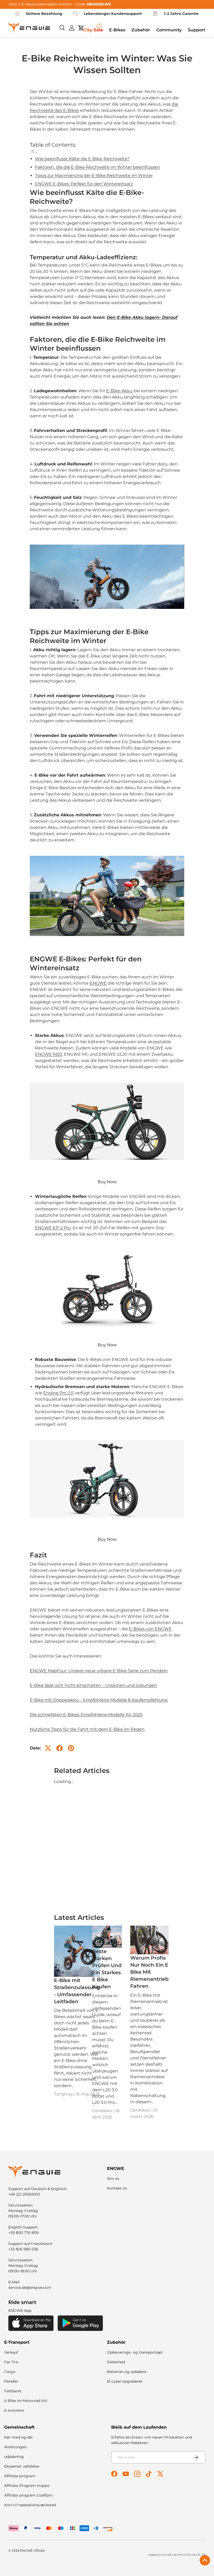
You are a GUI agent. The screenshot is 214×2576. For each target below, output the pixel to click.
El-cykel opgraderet (125, 2381)
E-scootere (14, 2410)
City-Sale (93, 30)
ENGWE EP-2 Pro (53, 1228)
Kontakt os (117, 2188)
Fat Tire (11, 2362)
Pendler (11, 2381)
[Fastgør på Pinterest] (71, 1748)
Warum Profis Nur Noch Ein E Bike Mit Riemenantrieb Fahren (149, 1972)
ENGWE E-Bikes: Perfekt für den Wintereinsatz (84, 184)
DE (170, 2555)
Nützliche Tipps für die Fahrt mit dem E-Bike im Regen (87, 1729)
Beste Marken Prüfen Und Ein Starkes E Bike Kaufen (107, 1969)
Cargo (10, 2372)
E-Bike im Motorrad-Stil (26, 2401)
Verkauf (11, 2352)
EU (159, 2555)
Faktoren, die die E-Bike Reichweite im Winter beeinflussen (97, 167)
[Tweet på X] (48, 1748)
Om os (113, 2179)
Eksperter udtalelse (22, 2466)
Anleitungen (15, 2447)
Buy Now (107, 1182)
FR (180, 2555)
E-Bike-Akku (119, 391)
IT (185, 2555)
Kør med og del (18, 2437)
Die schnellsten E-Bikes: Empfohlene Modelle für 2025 (86, 1715)
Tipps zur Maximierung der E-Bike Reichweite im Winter (94, 175)
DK (204, 2555)
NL (194, 2555)
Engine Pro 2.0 (58, 1393)
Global (152, 2555)
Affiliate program (20, 2476)
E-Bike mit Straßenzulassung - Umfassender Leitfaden (77, 1991)
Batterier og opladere (127, 2372)
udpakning (14, 2457)
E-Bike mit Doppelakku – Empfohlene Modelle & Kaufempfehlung (99, 1700)
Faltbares (13, 2391)
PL (199, 2555)
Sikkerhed (116, 2362)
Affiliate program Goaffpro (28, 2495)
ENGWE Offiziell (32, 2551)
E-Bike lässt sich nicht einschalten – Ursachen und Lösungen (93, 1685)
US (165, 2555)
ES (189, 2555)
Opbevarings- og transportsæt (135, 2352)
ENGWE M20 (49, 1054)
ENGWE (98, 983)
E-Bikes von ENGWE (150, 1629)
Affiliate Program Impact (27, 2486)
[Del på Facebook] (60, 1748)
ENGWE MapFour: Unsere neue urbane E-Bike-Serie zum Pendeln (99, 1671)
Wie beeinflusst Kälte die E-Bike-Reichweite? (82, 159)
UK (175, 2555)
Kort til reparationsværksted (30, 2505)
